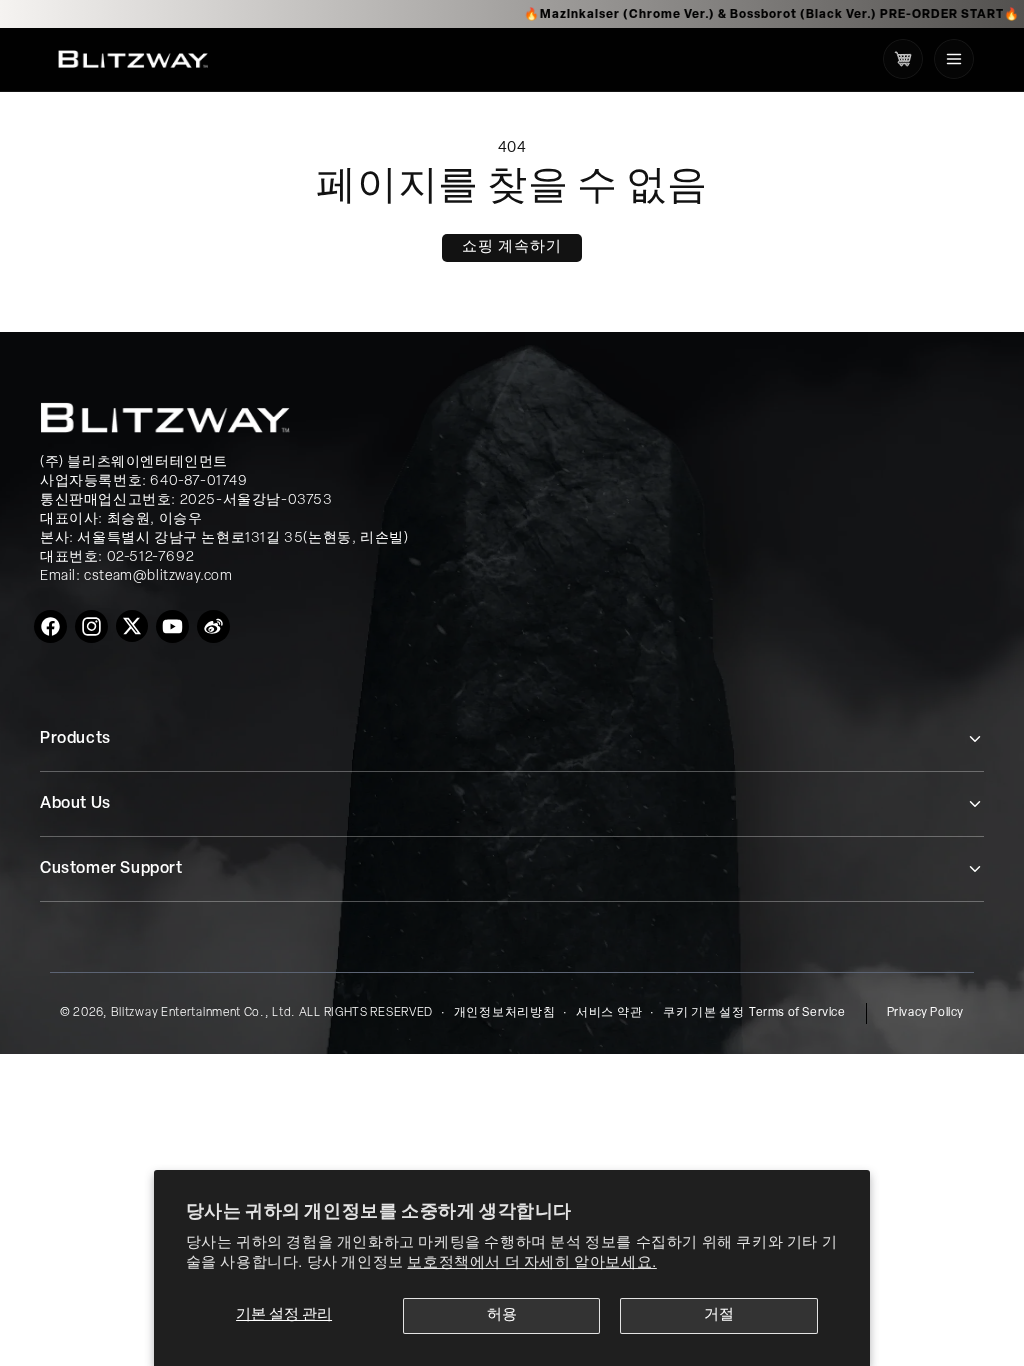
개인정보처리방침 (505, 1013)
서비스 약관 (609, 1013)
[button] (954, 59)
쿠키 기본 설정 (704, 1013)
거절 (719, 1315)
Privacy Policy (925, 1013)
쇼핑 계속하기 (512, 247)
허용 (502, 1315)
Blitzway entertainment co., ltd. (203, 1013)
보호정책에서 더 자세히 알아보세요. (531, 1263)
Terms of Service (797, 1013)
